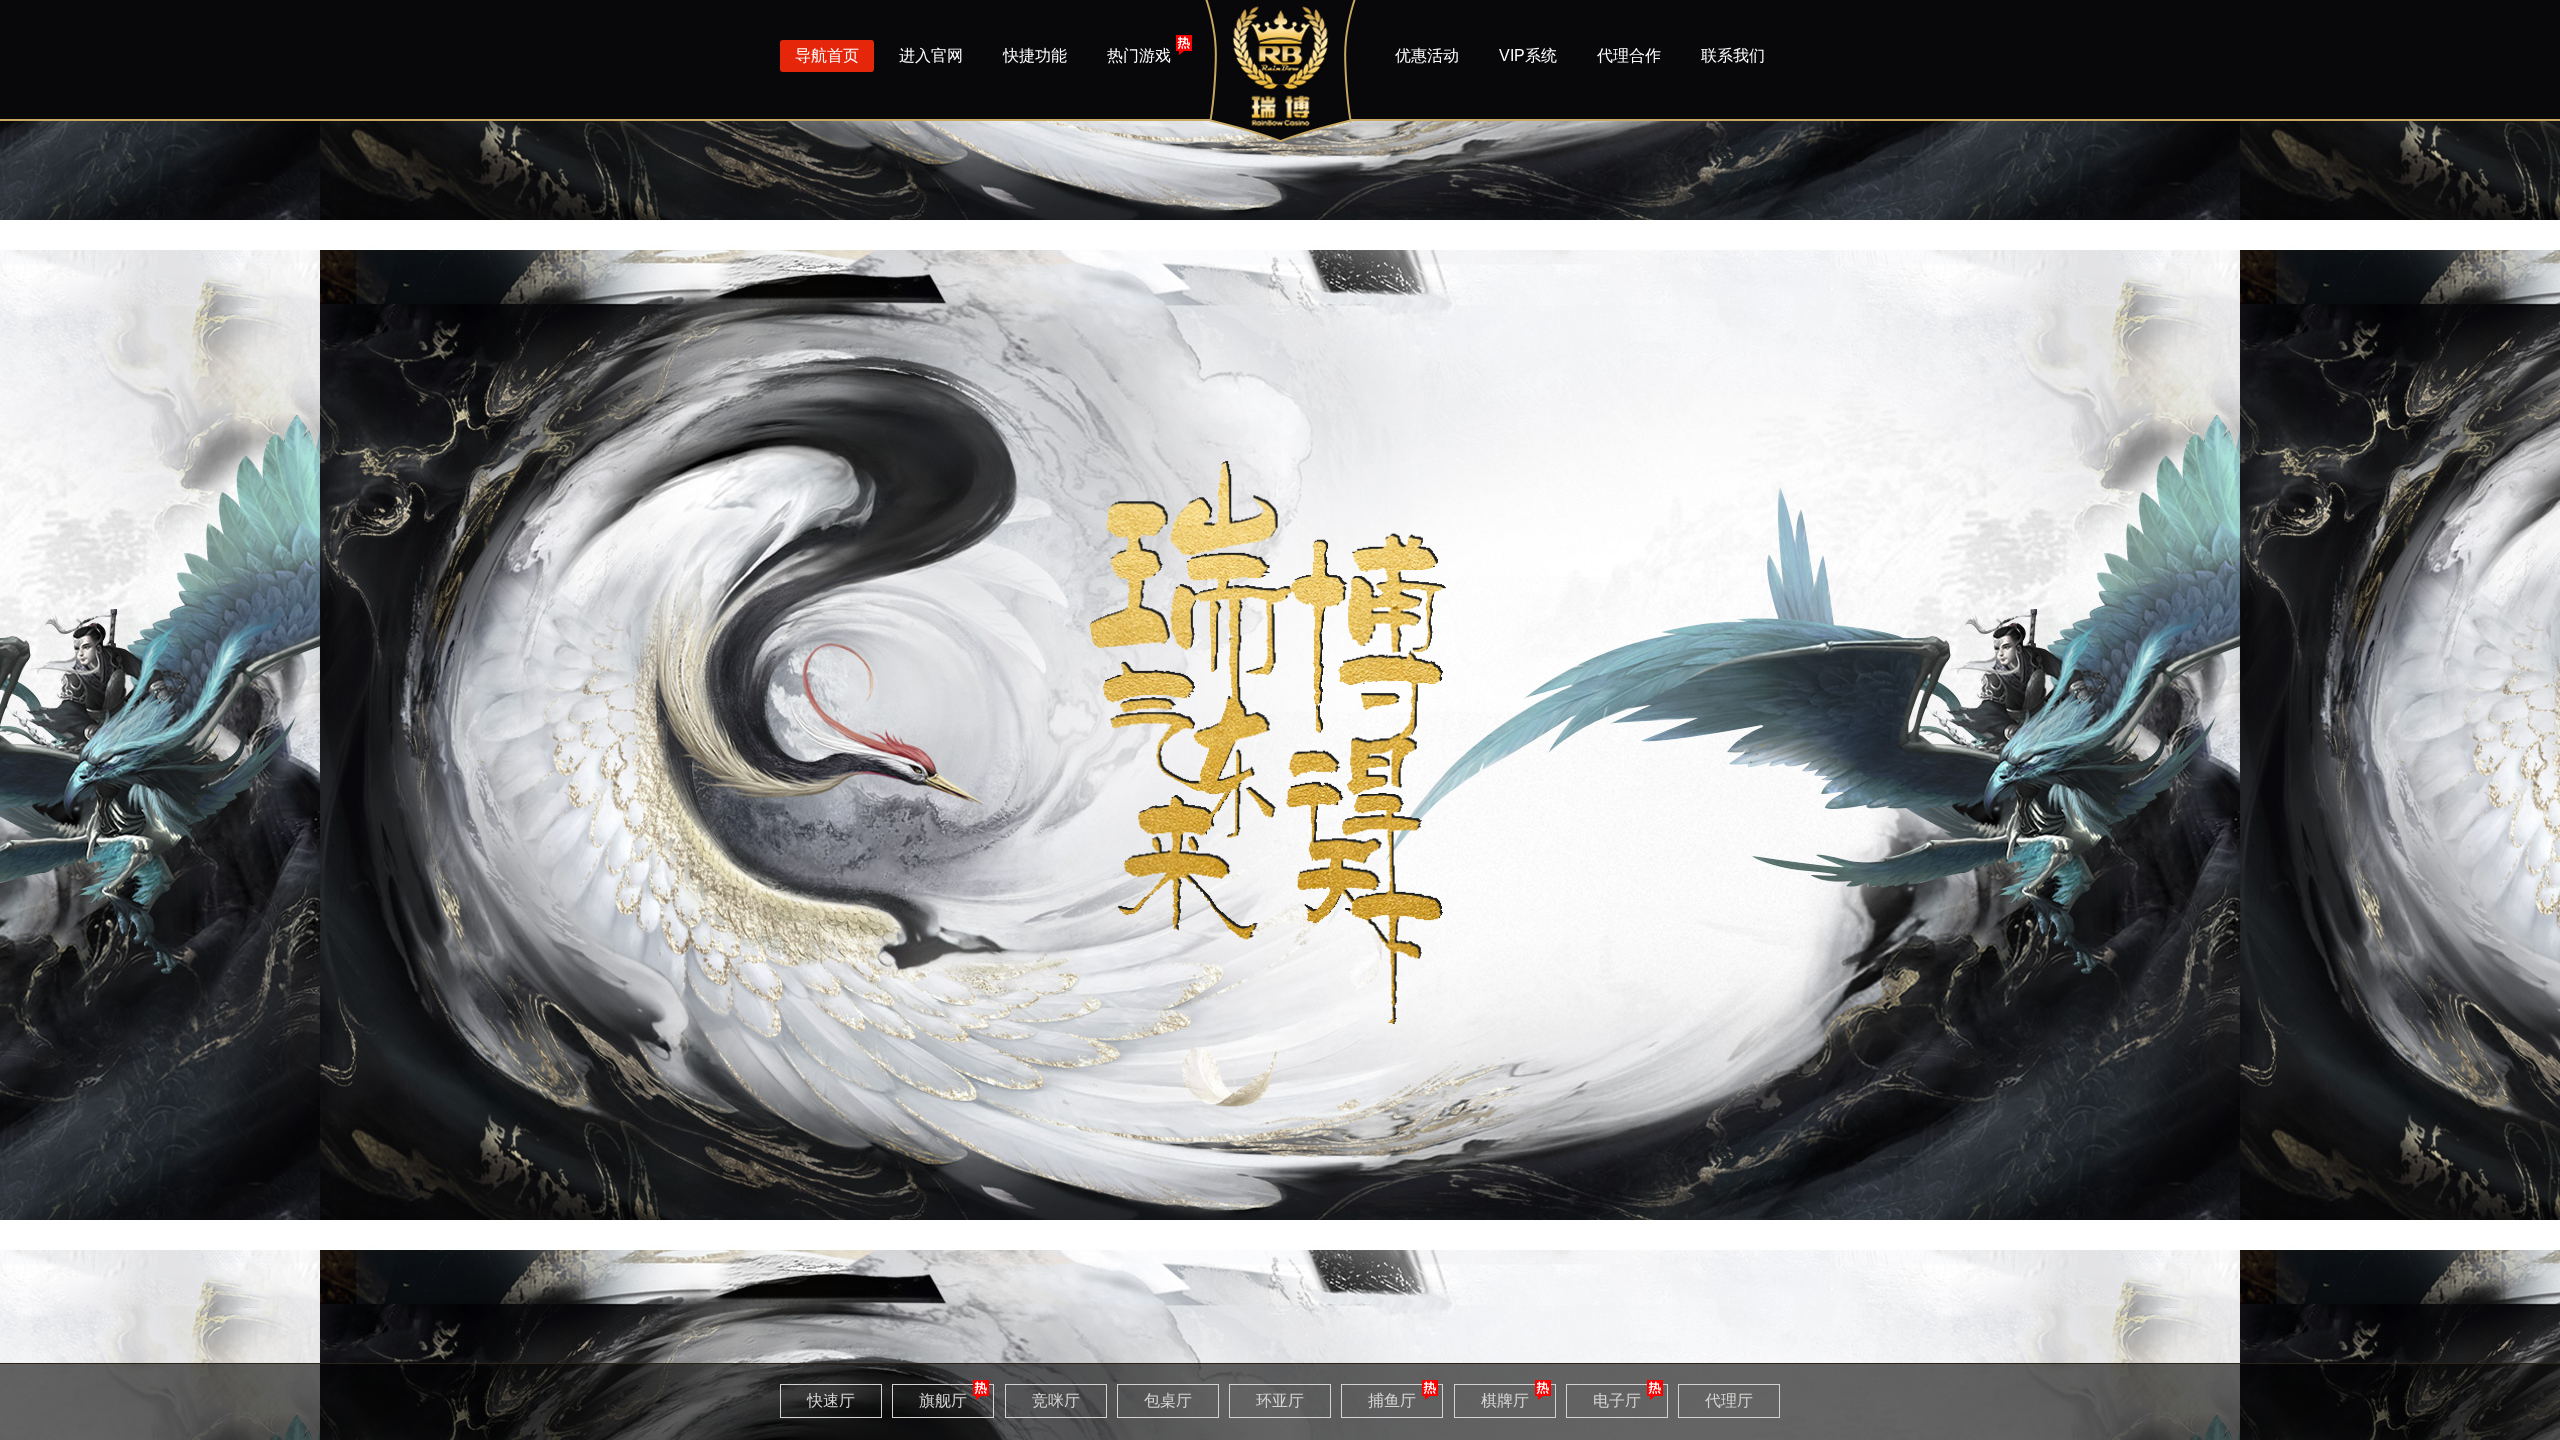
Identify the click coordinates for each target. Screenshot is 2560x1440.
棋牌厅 (1505, 1400)
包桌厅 (1168, 1400)
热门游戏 (1139, 55)
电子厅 (1617, 1400)
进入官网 (931, 55)
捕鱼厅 (1392, 1400)
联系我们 (1733, 55)
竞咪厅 (1056, 1400)
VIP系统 (1528, 55)
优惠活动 (1427, 55)
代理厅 (1729, 1400)
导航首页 (827, 55)
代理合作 (1629, 55)
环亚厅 (1280, 1400)
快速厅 (831, 1400)
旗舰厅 (943, 1400)
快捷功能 (1035, 55)
